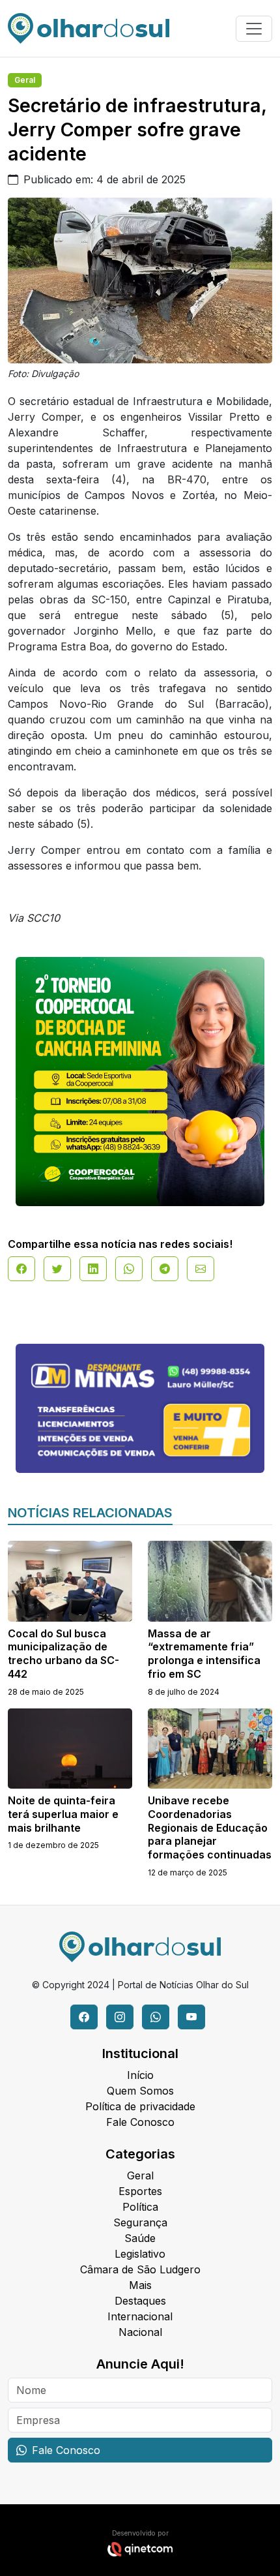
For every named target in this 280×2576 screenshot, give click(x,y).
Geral (25, 80)
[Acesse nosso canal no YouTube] (191, 2017)
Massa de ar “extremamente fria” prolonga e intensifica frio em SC (204, 1654)
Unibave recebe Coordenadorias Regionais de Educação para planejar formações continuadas (210, 1827)
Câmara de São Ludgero (140, 2269)
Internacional (140, 2316)
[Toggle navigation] (254, 29)
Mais (140, 2285)
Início (140, 2075)
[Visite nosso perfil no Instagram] (120, 2017)
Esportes (140, 2191)
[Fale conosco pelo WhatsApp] (156, 2017)
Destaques (140, 2301)
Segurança (140, 2222)
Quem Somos (140, 2091)
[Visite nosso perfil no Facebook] (84, 2017)
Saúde (140, 2238)
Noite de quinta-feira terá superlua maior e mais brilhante (63, 1814)
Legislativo (140, 2254)
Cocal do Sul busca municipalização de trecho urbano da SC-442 (63, 1654)
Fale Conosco (140, 2122)
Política (140, 2207)
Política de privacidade (140, 2106)
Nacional (140, 2332)
